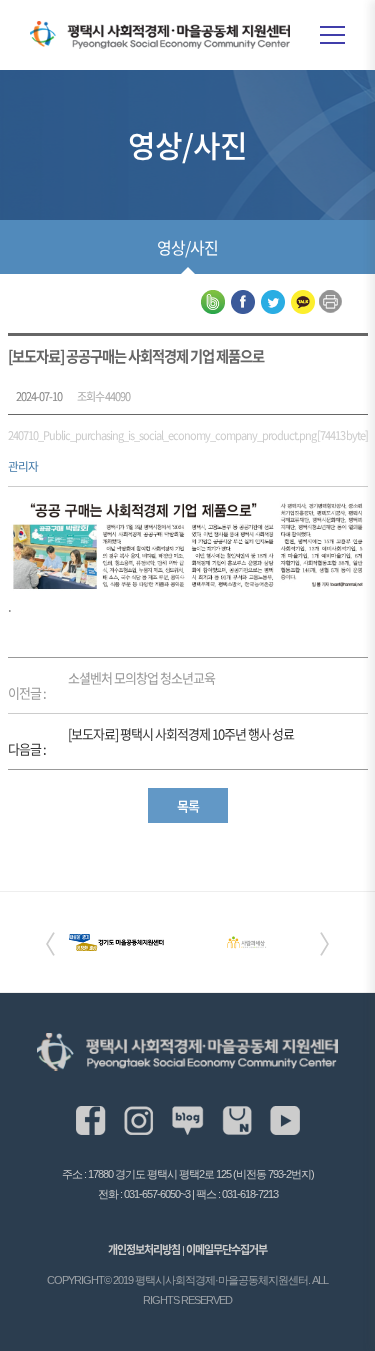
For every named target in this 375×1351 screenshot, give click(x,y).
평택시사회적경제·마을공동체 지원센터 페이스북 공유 (243, 302)
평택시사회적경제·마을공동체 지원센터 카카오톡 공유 (303, 302)
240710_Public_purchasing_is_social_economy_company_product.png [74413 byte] (188, 435)
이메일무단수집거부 (226, 1249)
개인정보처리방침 (144, 1249)
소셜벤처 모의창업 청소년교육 (141, 677)
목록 (188, 805)
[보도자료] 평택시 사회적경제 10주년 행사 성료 (181, 733)
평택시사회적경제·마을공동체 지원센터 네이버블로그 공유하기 (213, 302)
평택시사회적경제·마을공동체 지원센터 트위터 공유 (273, 302)
